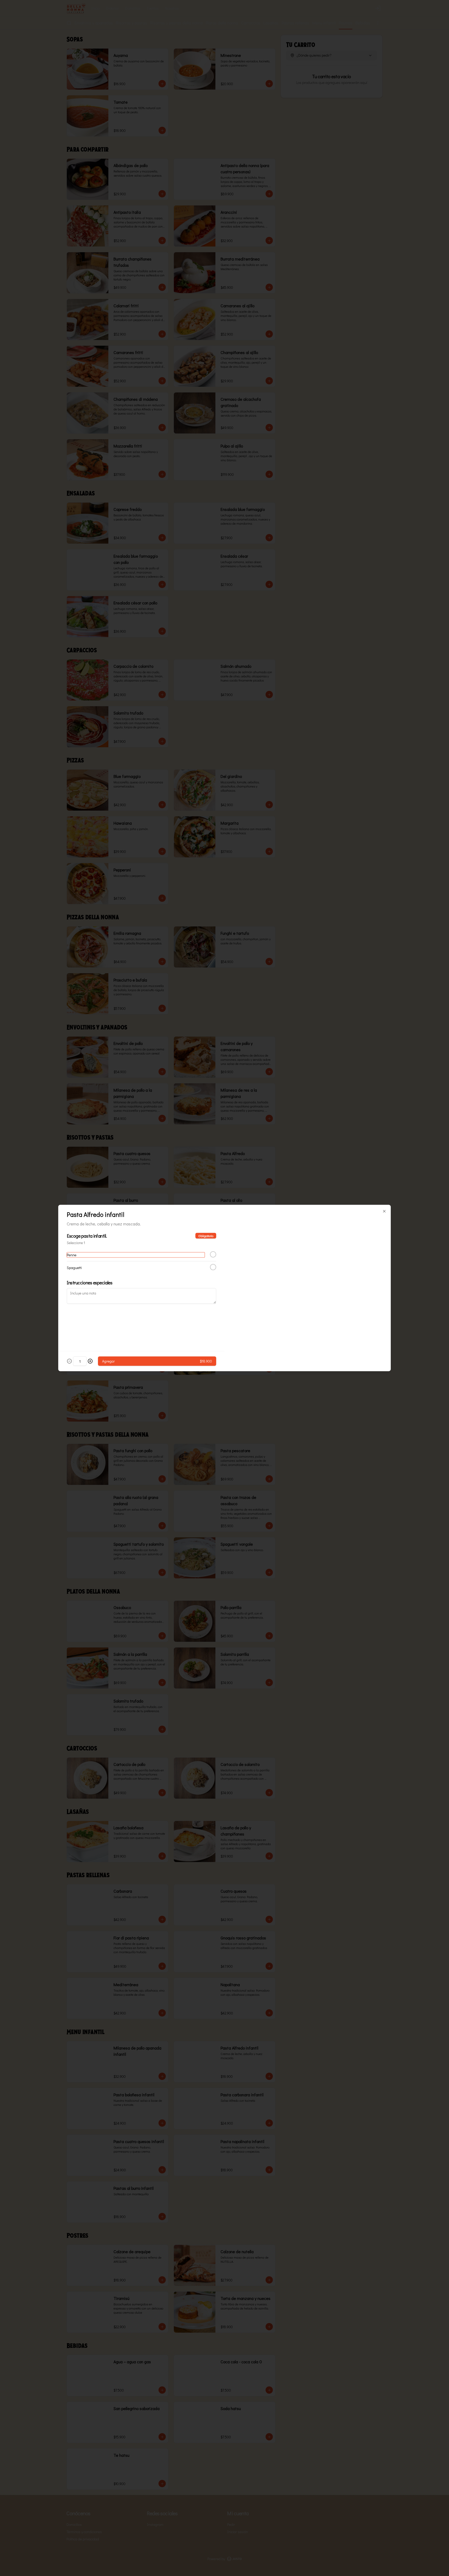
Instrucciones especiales (90, 1283)
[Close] (384, 1211)
